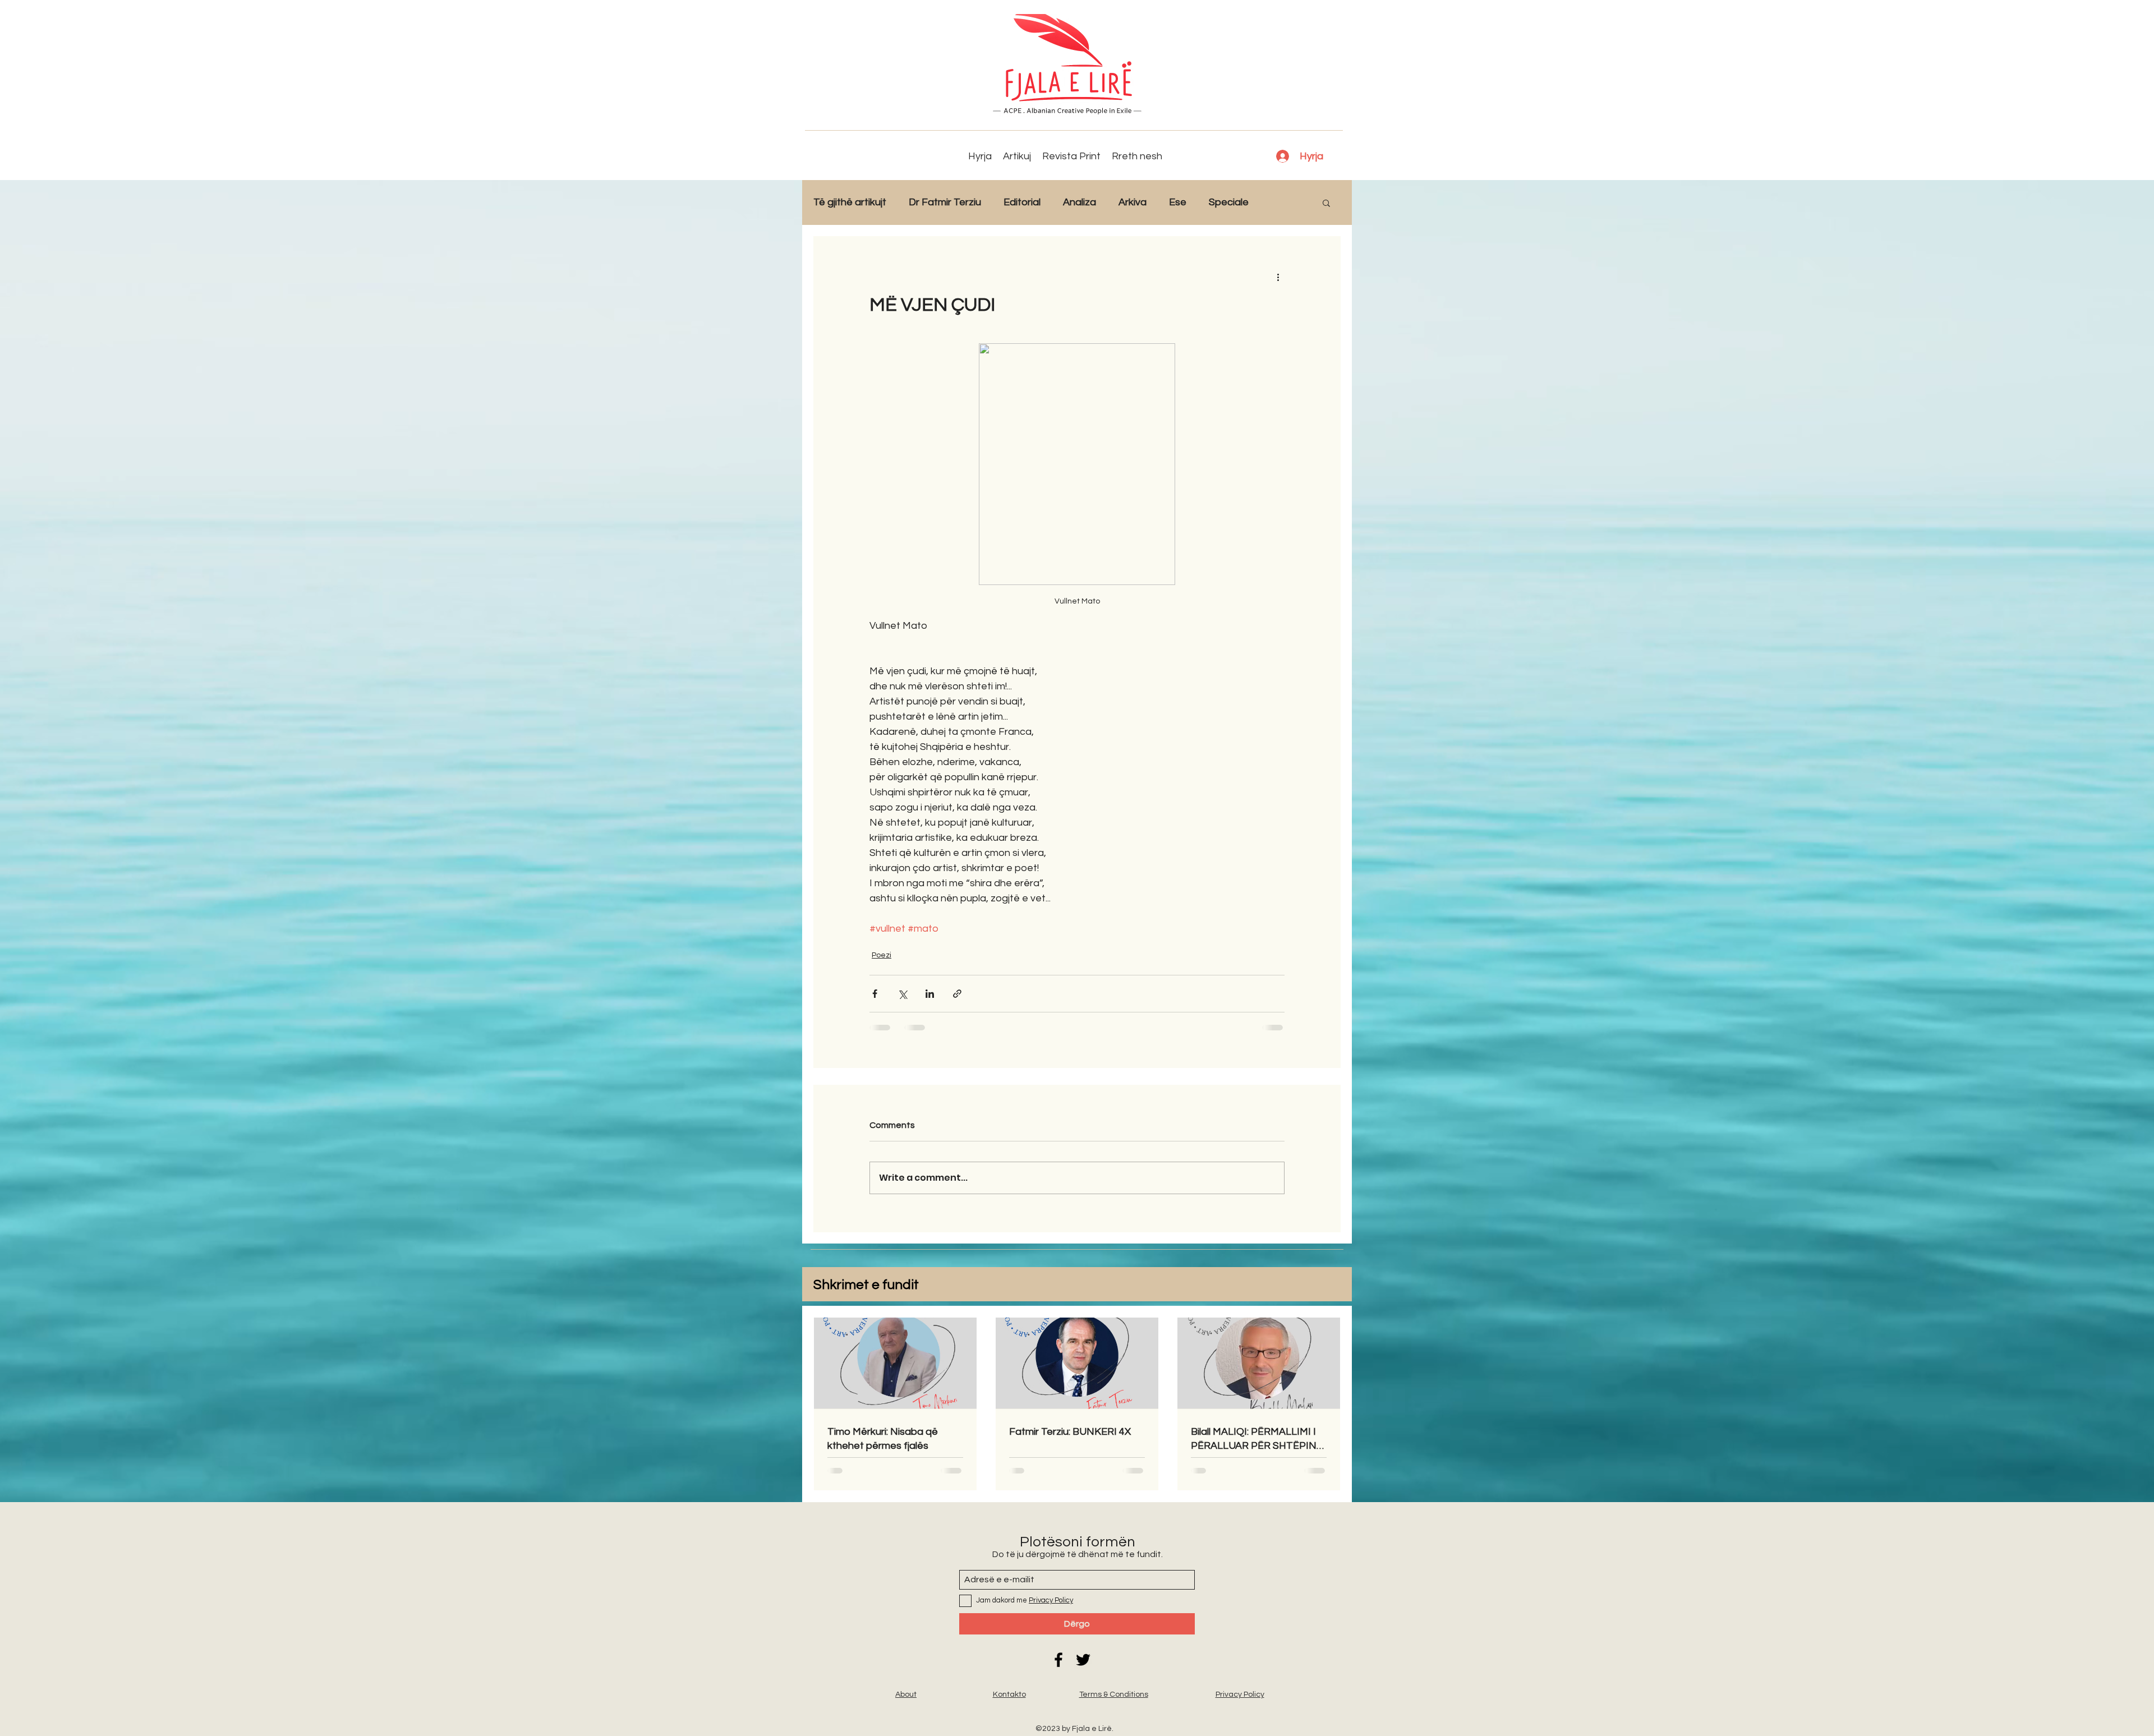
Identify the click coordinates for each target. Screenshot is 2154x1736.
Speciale (1229, 202)
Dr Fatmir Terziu (945, 202)
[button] (1326, 202)
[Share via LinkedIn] (930, 994)
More (1283, 202)
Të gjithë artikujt (850, 202)
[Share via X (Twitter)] (902, 994)
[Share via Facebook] (875, 994)
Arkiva (1133, 202)
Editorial (1022, 202)
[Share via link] (957, 994)
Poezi (882, 955)
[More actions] (1278, 277)
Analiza (1080, 202)
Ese (1178, 202)
